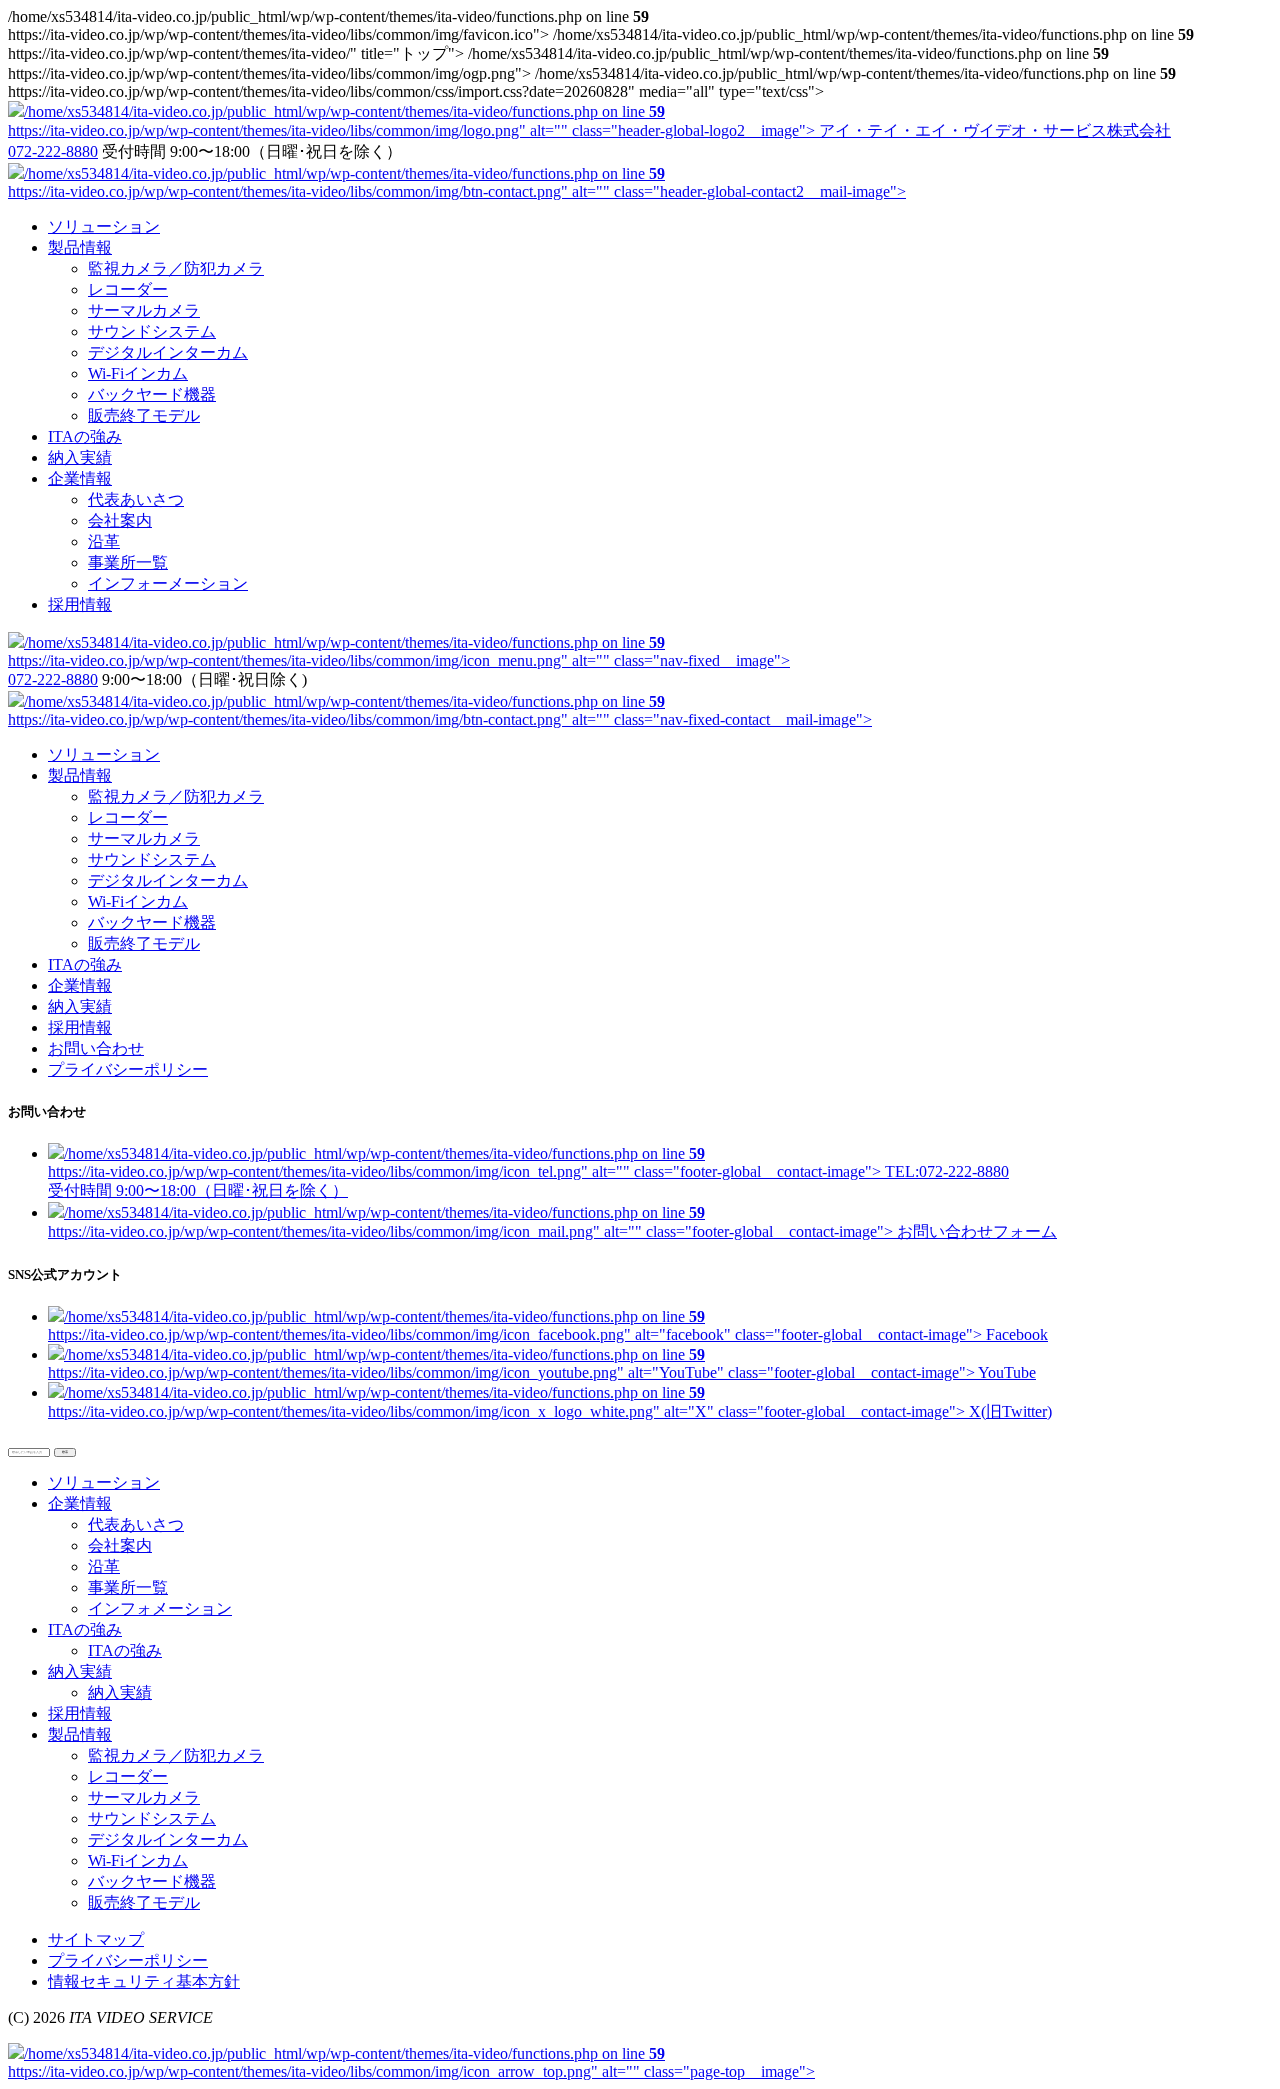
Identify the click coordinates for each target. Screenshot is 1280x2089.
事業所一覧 (128, 562)
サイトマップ (96, 1939)
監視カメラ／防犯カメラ (176, 268)
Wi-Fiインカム (138, 373)
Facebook (548, 1325)
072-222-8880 (53, 151)
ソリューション (104, 754)
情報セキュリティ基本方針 (144, 1981)
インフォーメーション (168, 583)
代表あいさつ (136, 499)
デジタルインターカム (168, 352)
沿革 (104, 541)
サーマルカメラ (144, 310)
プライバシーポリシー (128, 1069)
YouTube (542, 1363)
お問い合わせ (96, 1048)
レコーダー (128, 289)
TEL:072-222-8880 (528, 1172)
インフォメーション (160, 1608)
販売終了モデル (144, 415)
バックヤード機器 (152, 394)
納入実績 (80, 1006)
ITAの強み (85, 964)
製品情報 (80, 775)
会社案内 (120, 520)
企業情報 (80, 985)
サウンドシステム (152, 331)
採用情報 (80, 1027)
